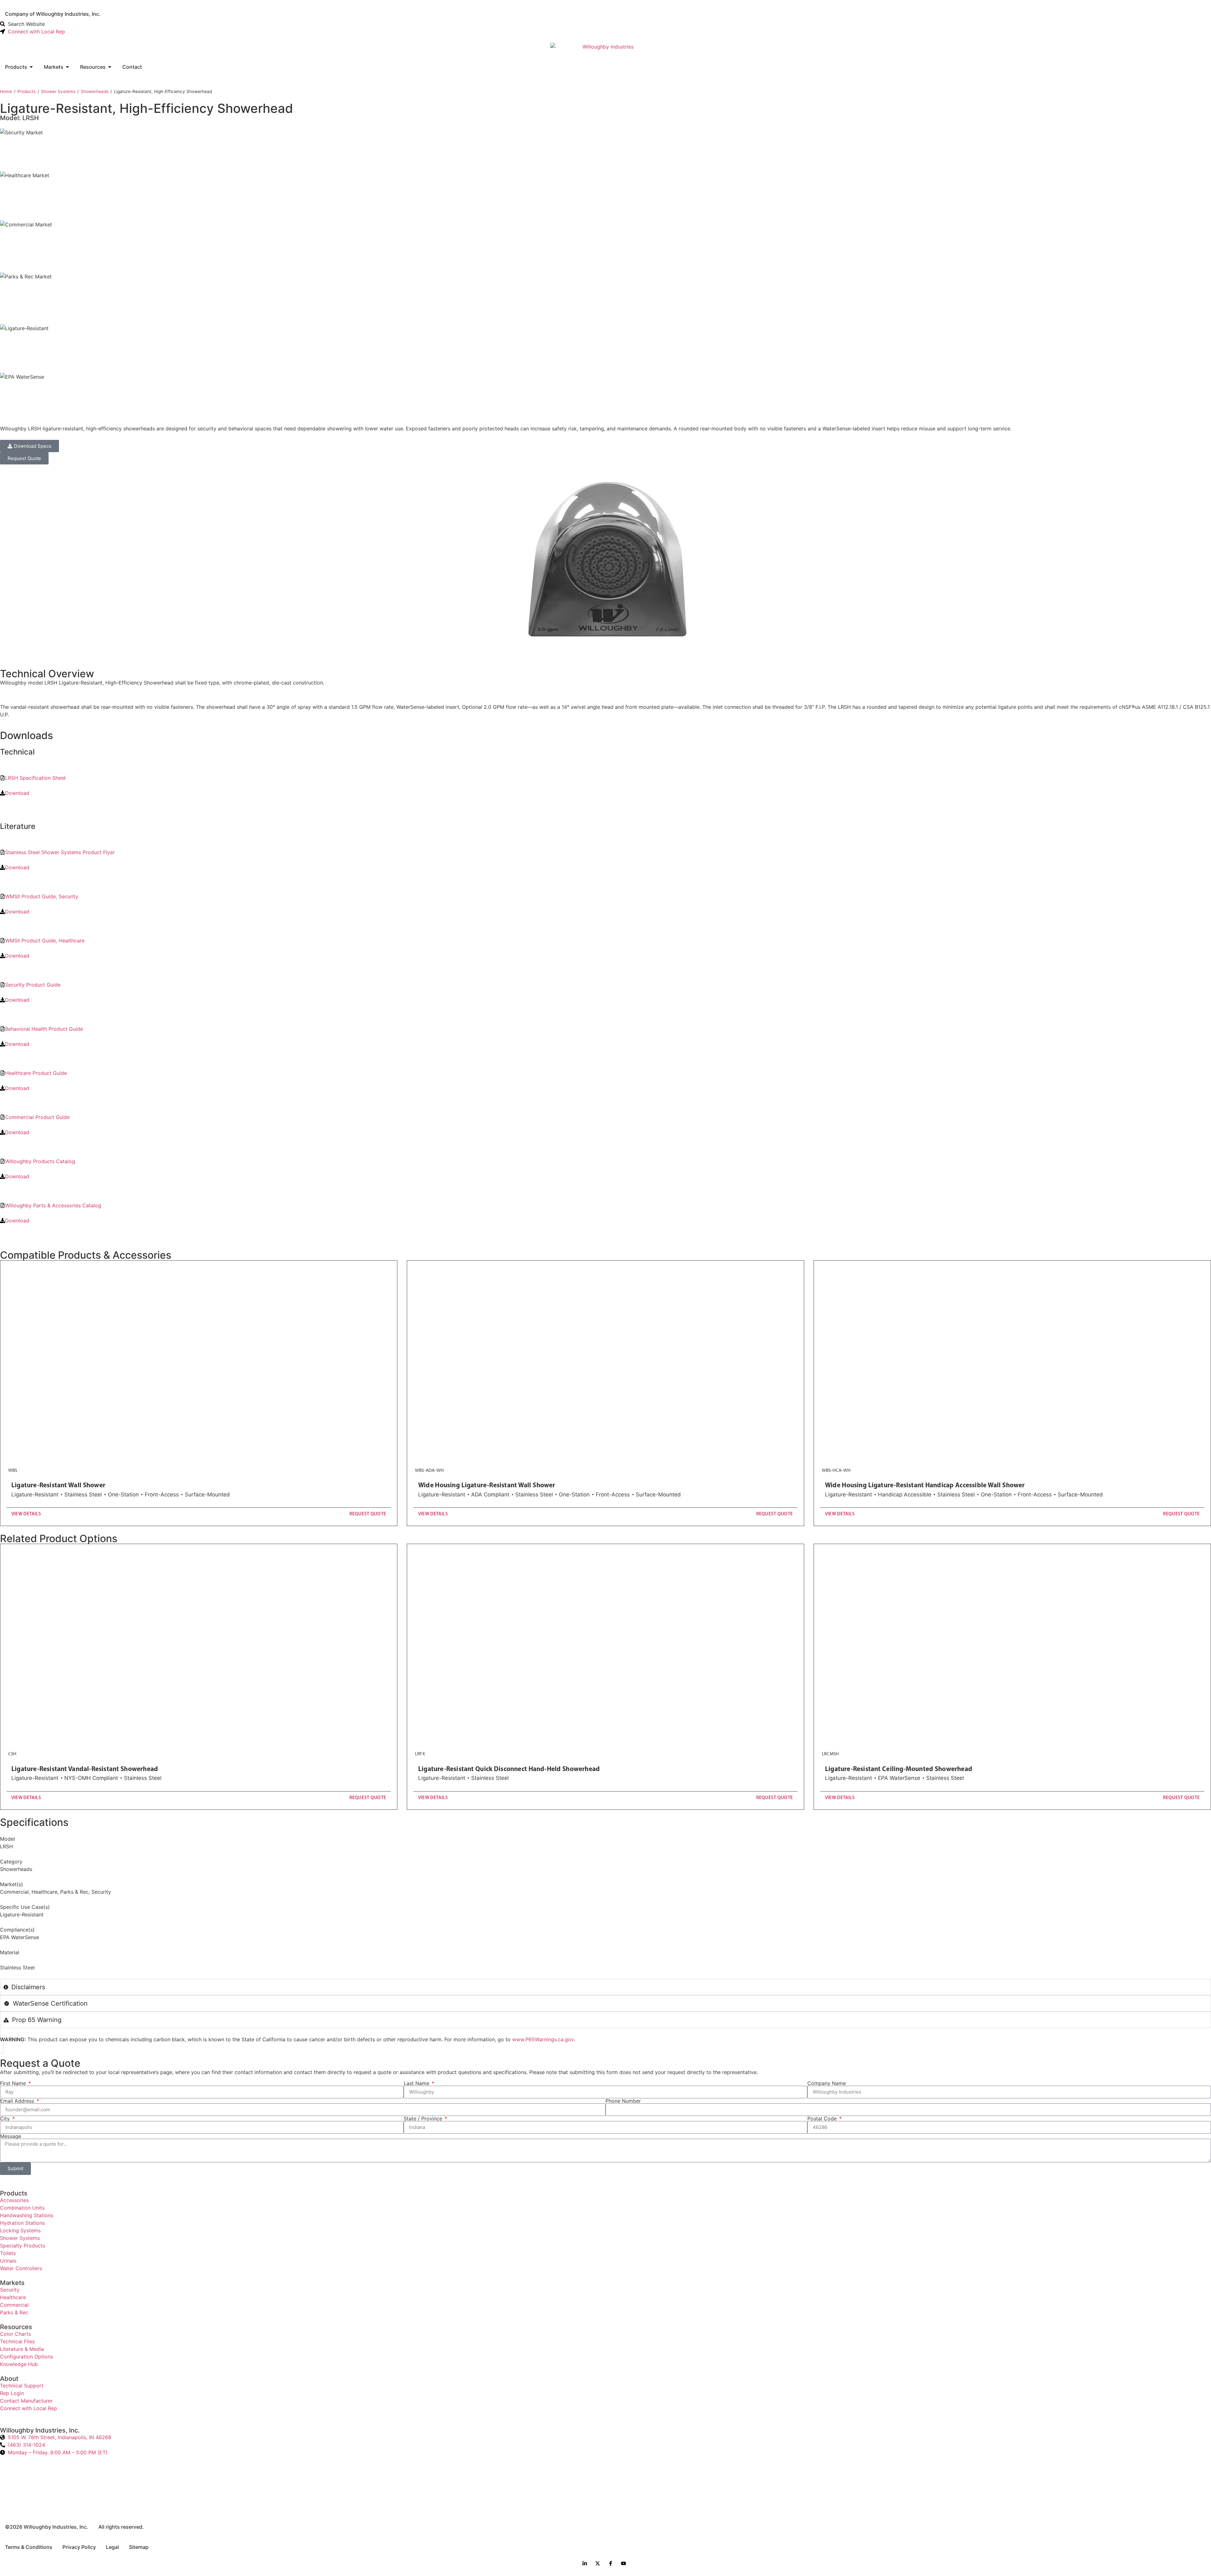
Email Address (18, 2101)
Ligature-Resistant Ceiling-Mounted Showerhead (899, 1769)
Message (11, 2136)
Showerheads (95, 91)
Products (26, 91)
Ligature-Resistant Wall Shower (58, 1485)
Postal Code (823, 2118)
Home (6, 91)
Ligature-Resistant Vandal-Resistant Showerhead (85, 1769)
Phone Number (623, 2101)
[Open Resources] (110, 67)
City (6, 2118)
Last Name (417, 2083)
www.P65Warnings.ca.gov (543, 2039)
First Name (14, 2083)
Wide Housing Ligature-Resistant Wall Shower (487, 1485)
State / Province (424, 2118)
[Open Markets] (67, 67)
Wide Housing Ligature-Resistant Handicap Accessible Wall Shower (925, 1485)
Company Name (827, 2083)
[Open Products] (31, 67)
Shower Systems (58, 91)
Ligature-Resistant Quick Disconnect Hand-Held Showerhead (509, 1769)
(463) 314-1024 (26, 2445)
